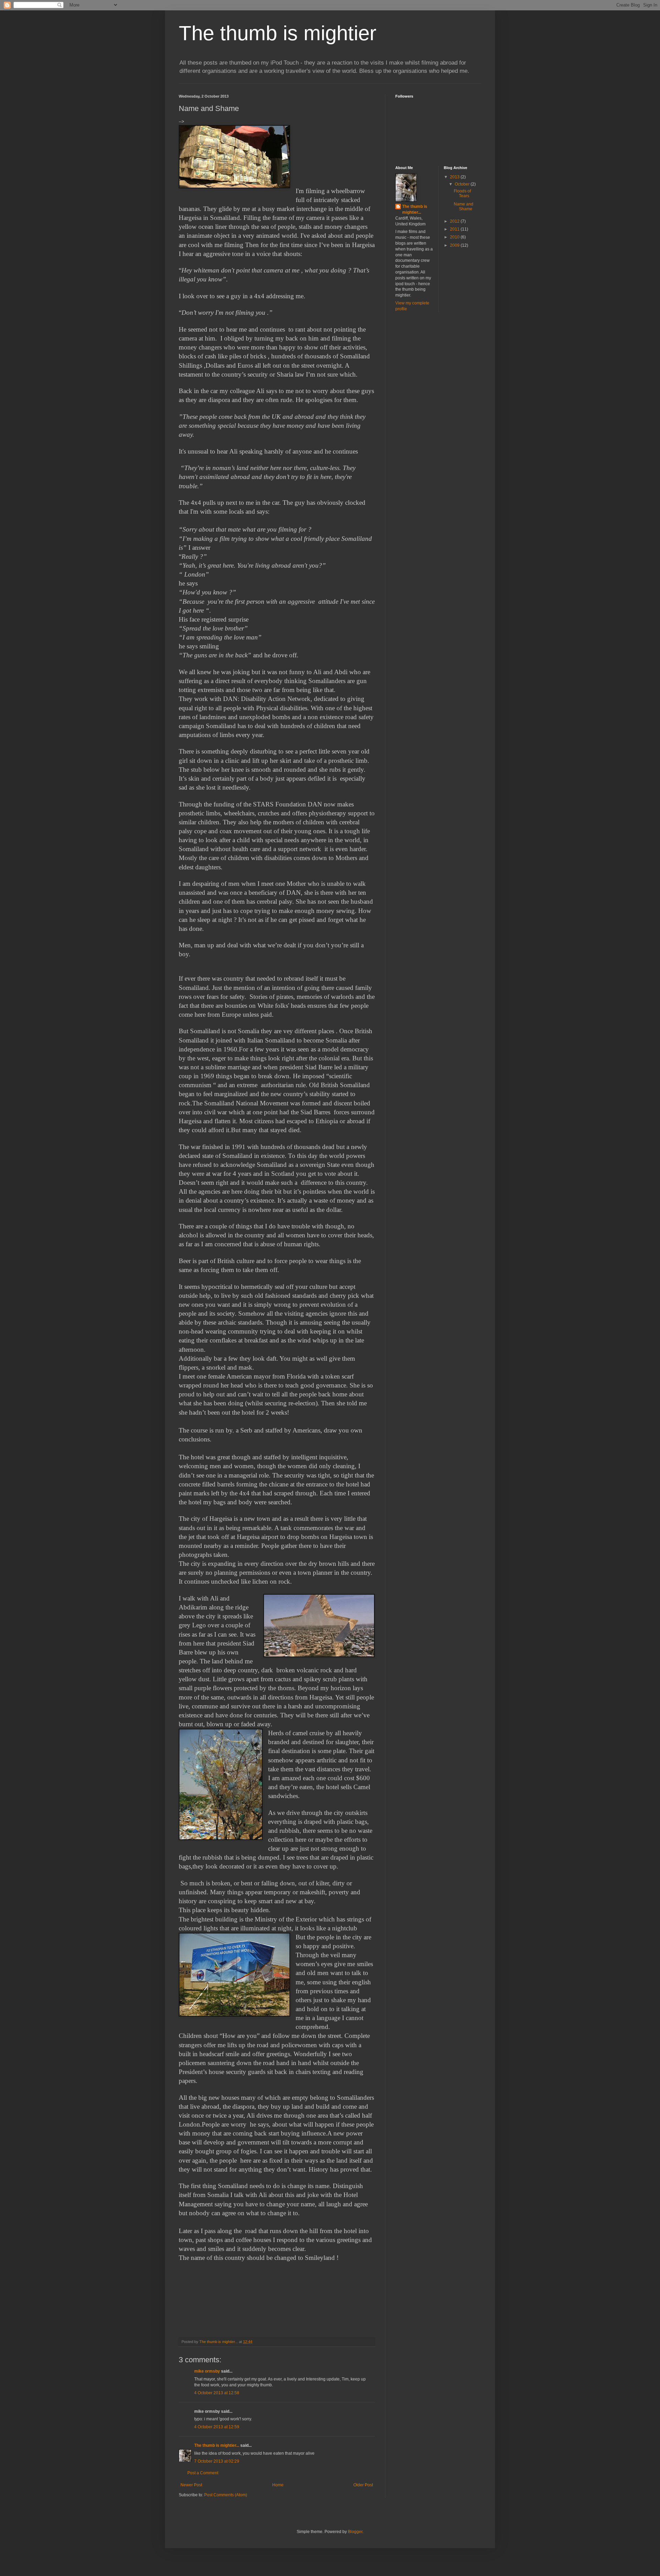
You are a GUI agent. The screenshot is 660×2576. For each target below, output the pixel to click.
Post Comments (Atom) (226, 2495)
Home (278, 2485)
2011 (455, 229)
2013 (455, 177)
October (463, 184)
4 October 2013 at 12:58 (217, 2393)
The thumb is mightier (278, 33)
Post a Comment (203, 2473)
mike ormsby (207, 2371)
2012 (455, 221)
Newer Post (191, 2485)
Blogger (355, 2532)
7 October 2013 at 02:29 (217, 2461)
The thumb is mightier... (217, 2445)
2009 (455, 245)
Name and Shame (464, 207)
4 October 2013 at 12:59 (217, 2427)
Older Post (363, 2485)
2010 (455, 237)
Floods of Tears (462, 193)
